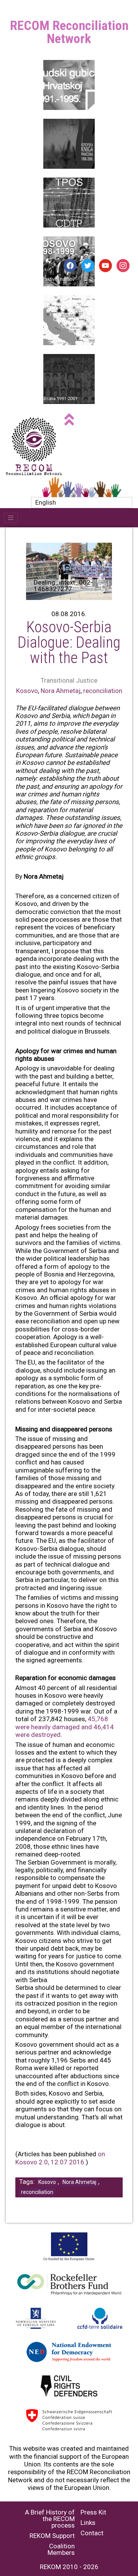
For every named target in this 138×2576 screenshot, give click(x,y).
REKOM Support (52, 2536)
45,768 (98, 1719)
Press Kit (93, 2512)
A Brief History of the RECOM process (50, 2519)
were (22, 1727)
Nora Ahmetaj (61, 691)
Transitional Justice (69, 680)
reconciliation (103, 691)
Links (88, 2523)
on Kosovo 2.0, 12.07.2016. (60, 2158)
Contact (92, 2533)
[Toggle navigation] (11, 518)
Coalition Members (61, 2549)
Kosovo (27, 691)
